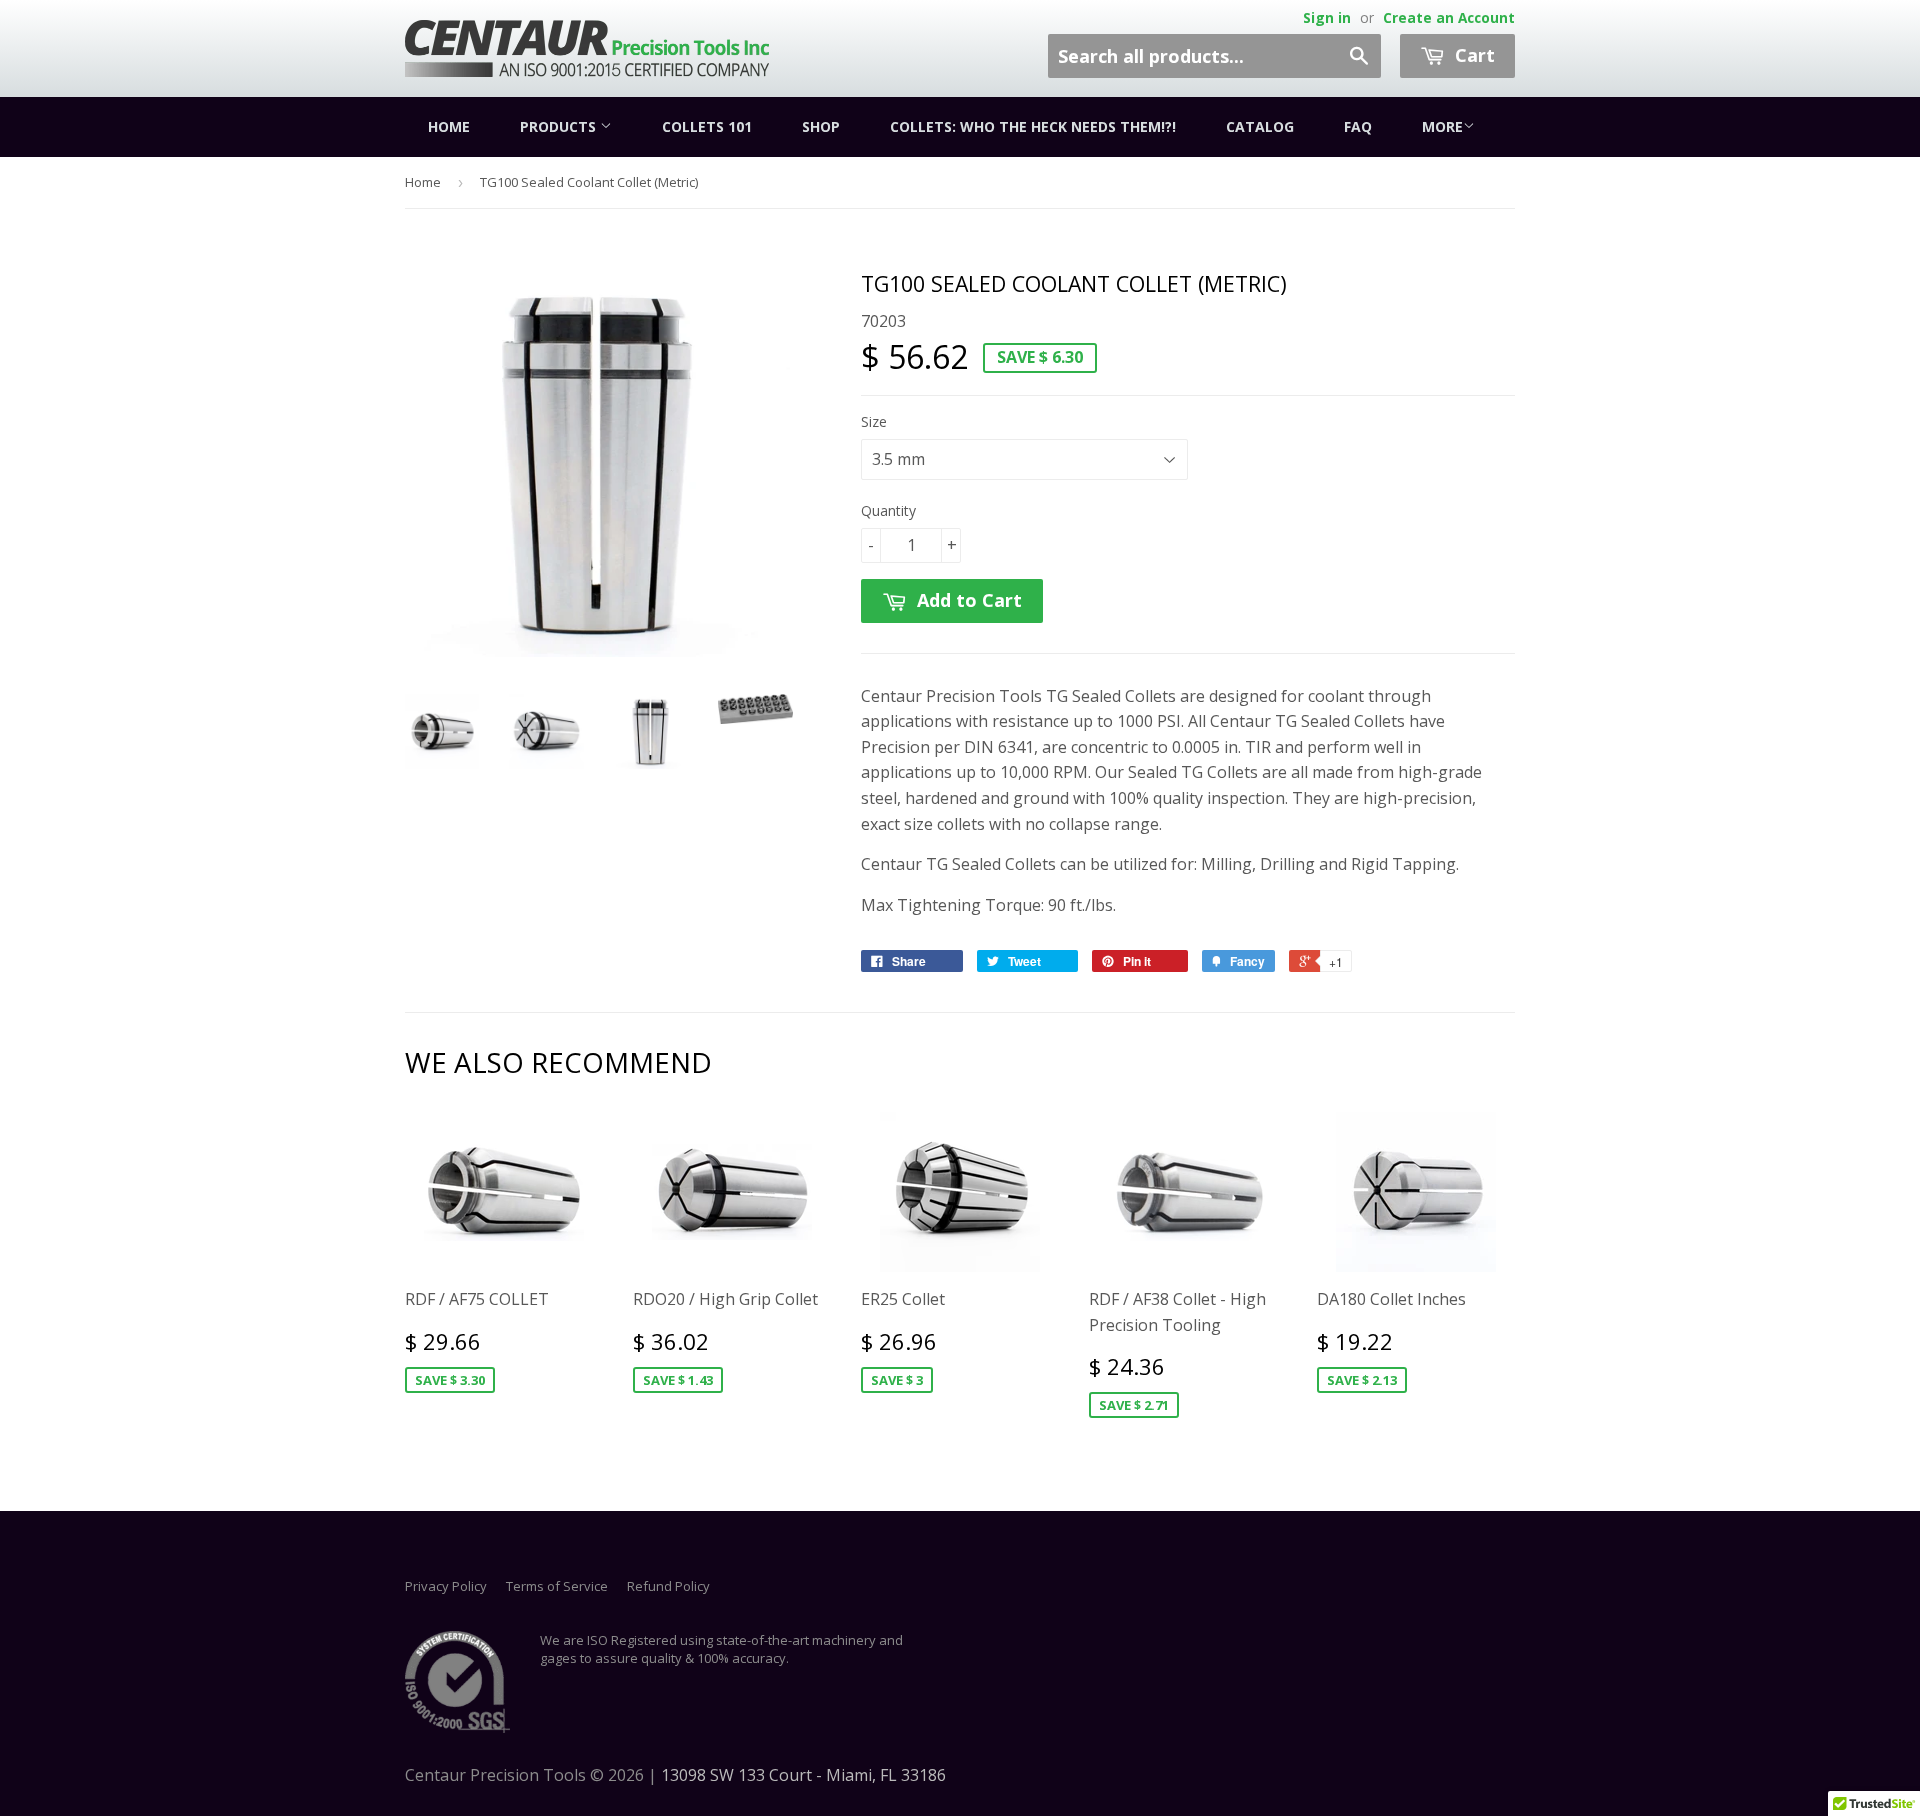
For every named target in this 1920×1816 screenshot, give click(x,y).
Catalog (1260, 126)
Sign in (1327, 17)
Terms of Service (557, 1586)
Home (449, 126)
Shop (821, 126)
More (1442, 126)
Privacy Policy (446, 1586)
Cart (1472, 55)
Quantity (888, 510)
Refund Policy (668, 1586)
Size (874, 421)
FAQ (1358, 126)
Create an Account (1449, 17)
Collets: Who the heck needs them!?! (1033, 126)
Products (560, 126)
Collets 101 (707, 126)
